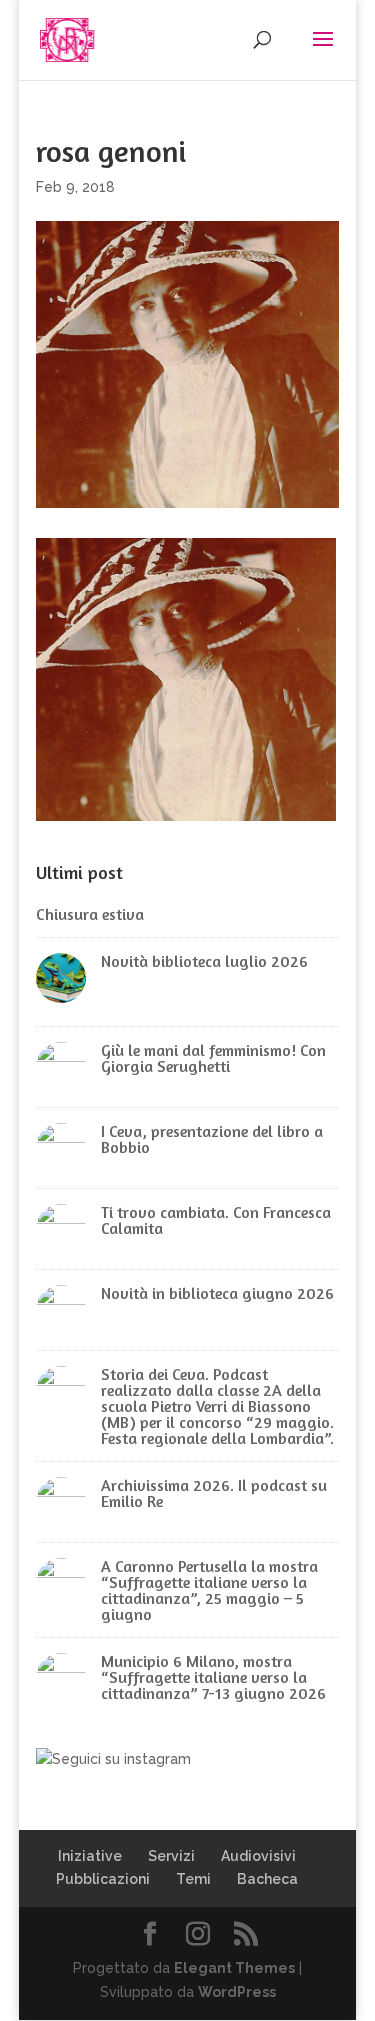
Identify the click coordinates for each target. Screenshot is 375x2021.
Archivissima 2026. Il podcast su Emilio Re (214, 1493)
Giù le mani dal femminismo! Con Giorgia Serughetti (213, 1058)
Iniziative (90, 1856)
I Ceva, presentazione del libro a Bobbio (212, 1139)
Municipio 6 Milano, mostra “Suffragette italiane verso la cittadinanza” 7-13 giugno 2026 (213, 1677)
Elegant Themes (234, 1968)
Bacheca (267, 1879)
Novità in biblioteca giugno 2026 (217, 1293)
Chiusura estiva (90, 914)
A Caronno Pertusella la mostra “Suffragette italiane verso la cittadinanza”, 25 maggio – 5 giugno (209, 1590)
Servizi (171, 1856)
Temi (193, 1879)
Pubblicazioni (103, 1879)
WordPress (237, 1992)
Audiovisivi (258, 1856)
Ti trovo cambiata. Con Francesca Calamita (216, 1220)
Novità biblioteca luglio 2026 (204, 961)
